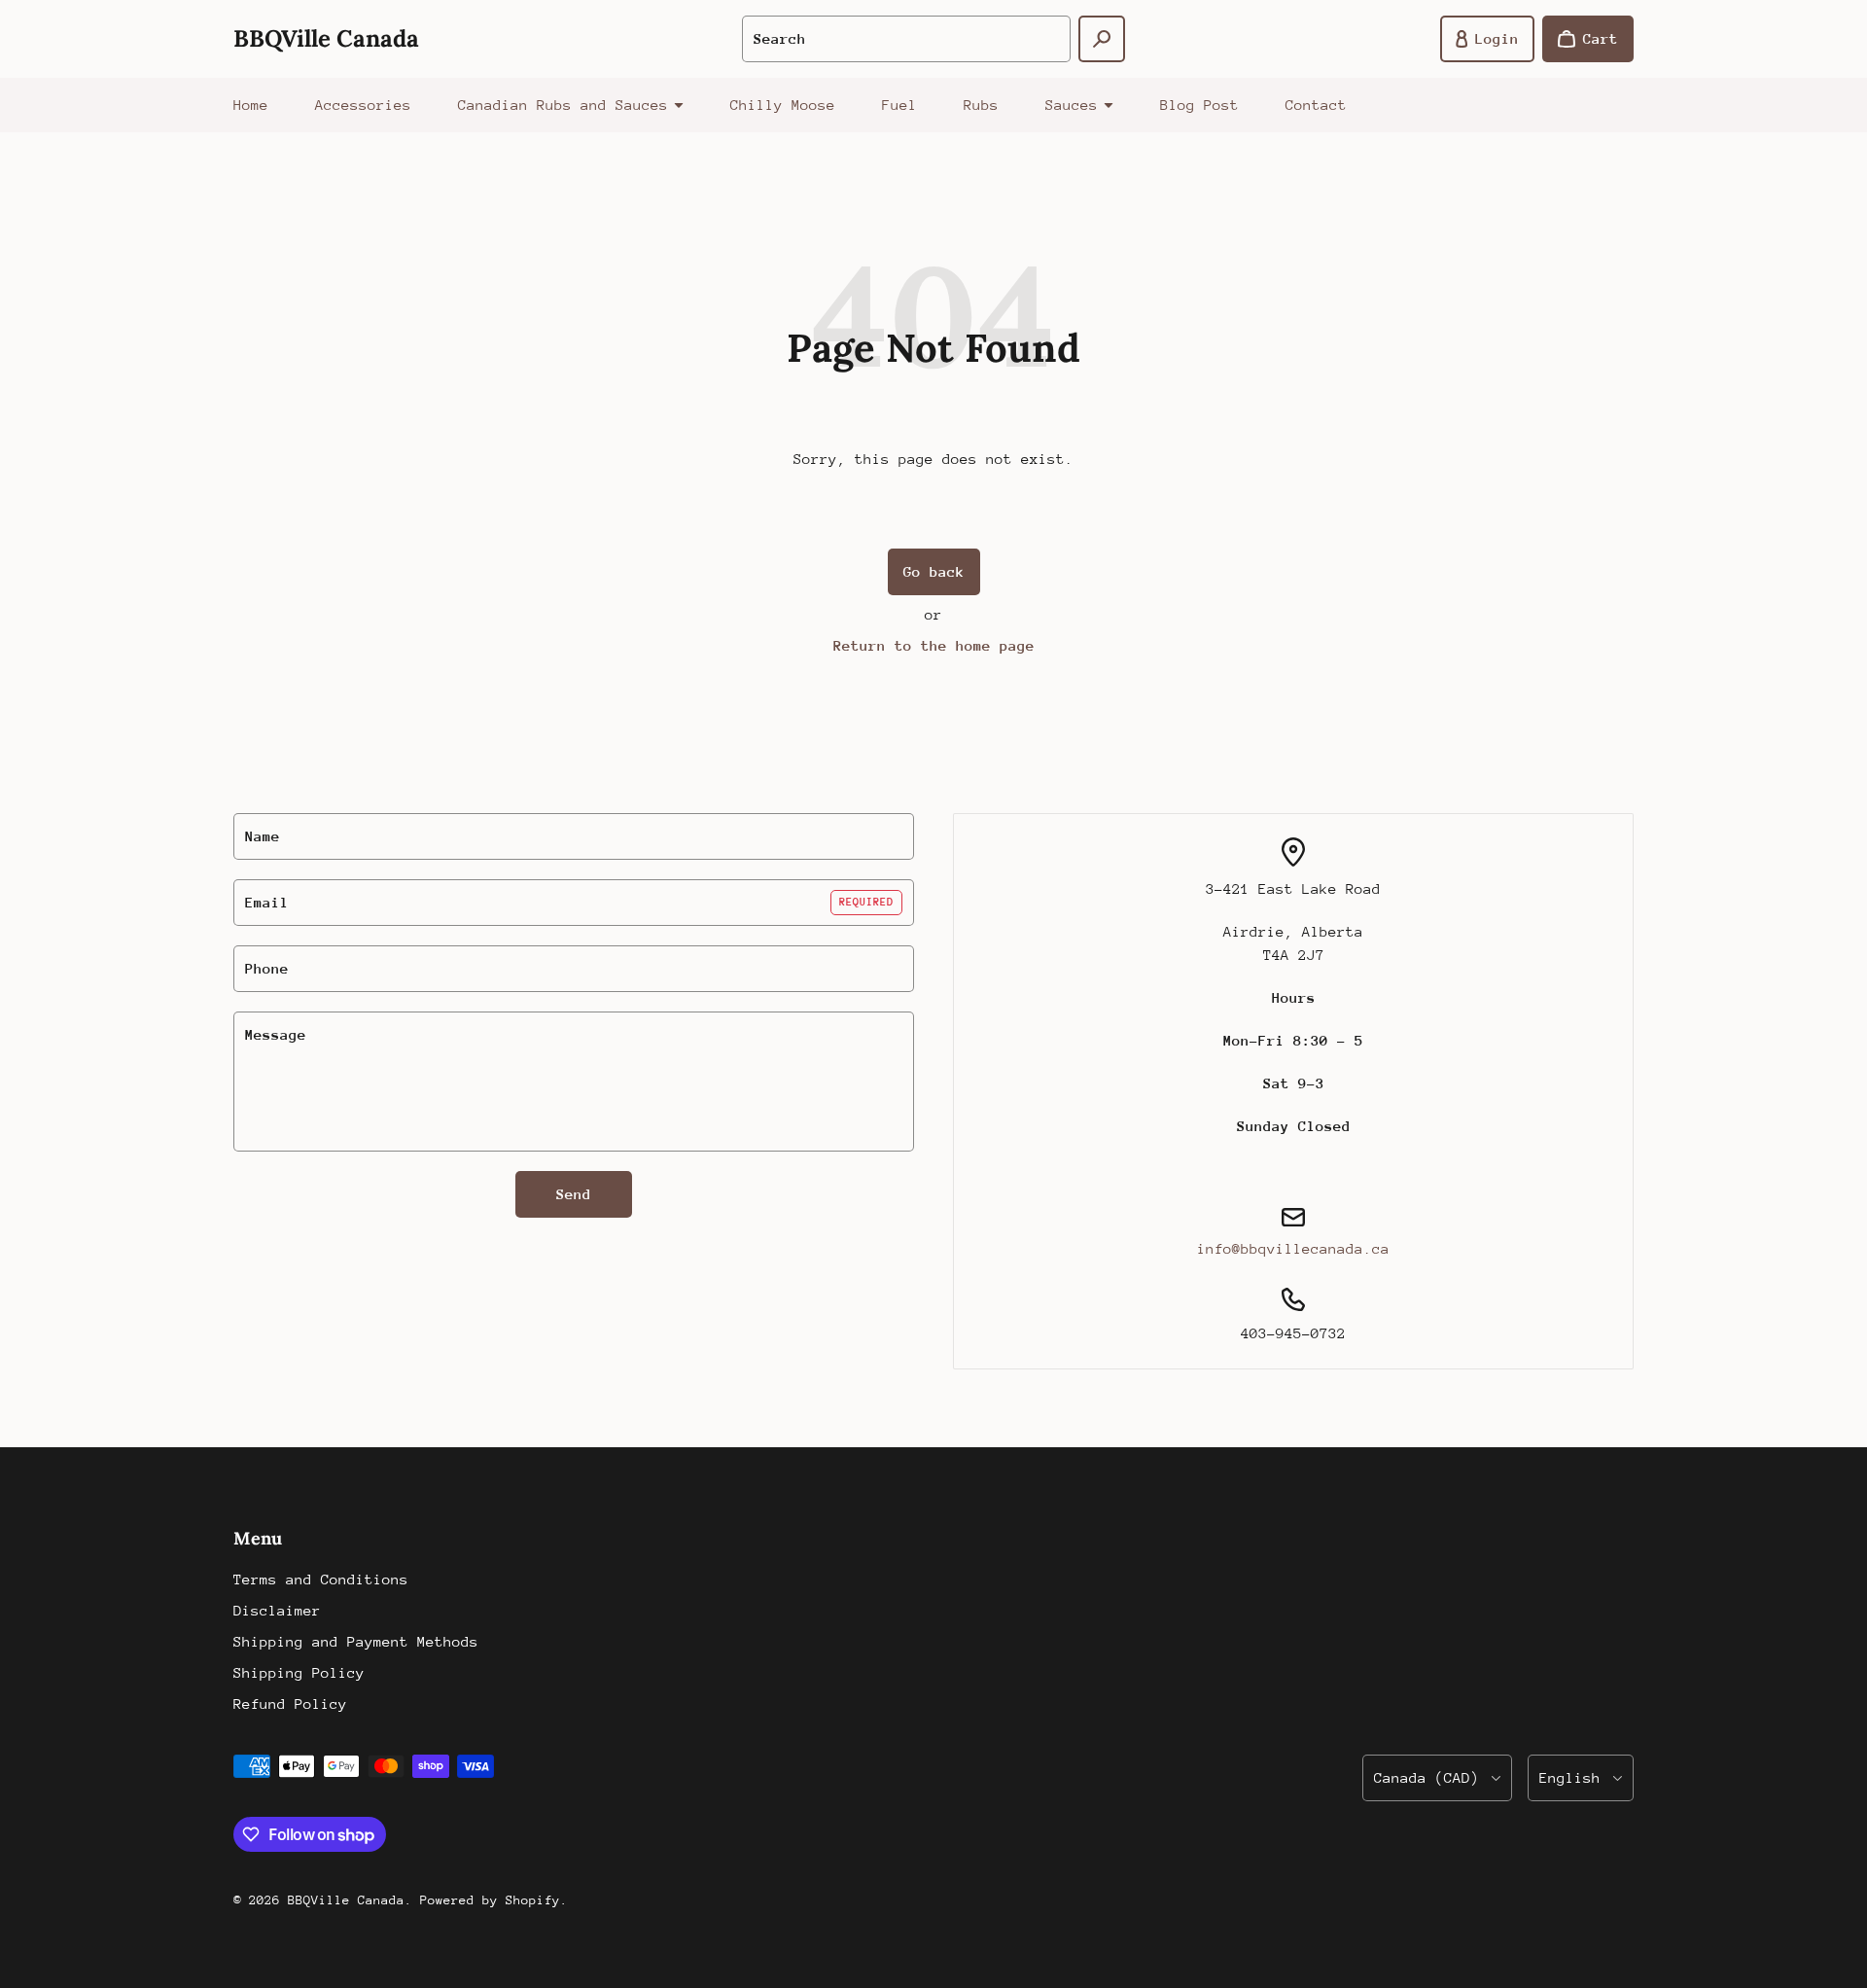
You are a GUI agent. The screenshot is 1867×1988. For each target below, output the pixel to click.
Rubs (981, 105)
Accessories (363, 105)
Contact (1316, 105)
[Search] (1102, 39)
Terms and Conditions (321, 1579)
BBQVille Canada (346, 1900)
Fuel (899, 105)
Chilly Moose (783, 105)
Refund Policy (290, 1704)
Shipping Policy (299, 1672)
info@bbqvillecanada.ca (1293, 1248)
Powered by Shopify (490, 1900)
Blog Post (1199, 105)
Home (251, 105)
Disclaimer (277, 1610)
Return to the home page (934, 645)
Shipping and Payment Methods (356, 1641)
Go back (934, 571)
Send (574, 1194)
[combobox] (906, 39)
